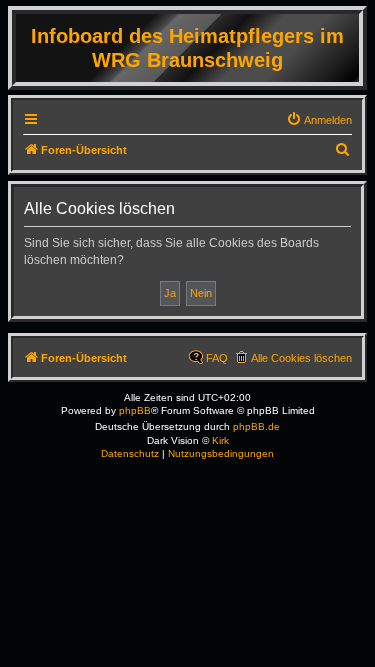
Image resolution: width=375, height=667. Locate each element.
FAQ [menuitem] (217, 358)
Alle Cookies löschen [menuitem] (301, 358)
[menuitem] (319, 120)
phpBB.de (256, 426)
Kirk (220, 440)
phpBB (135, 410)
